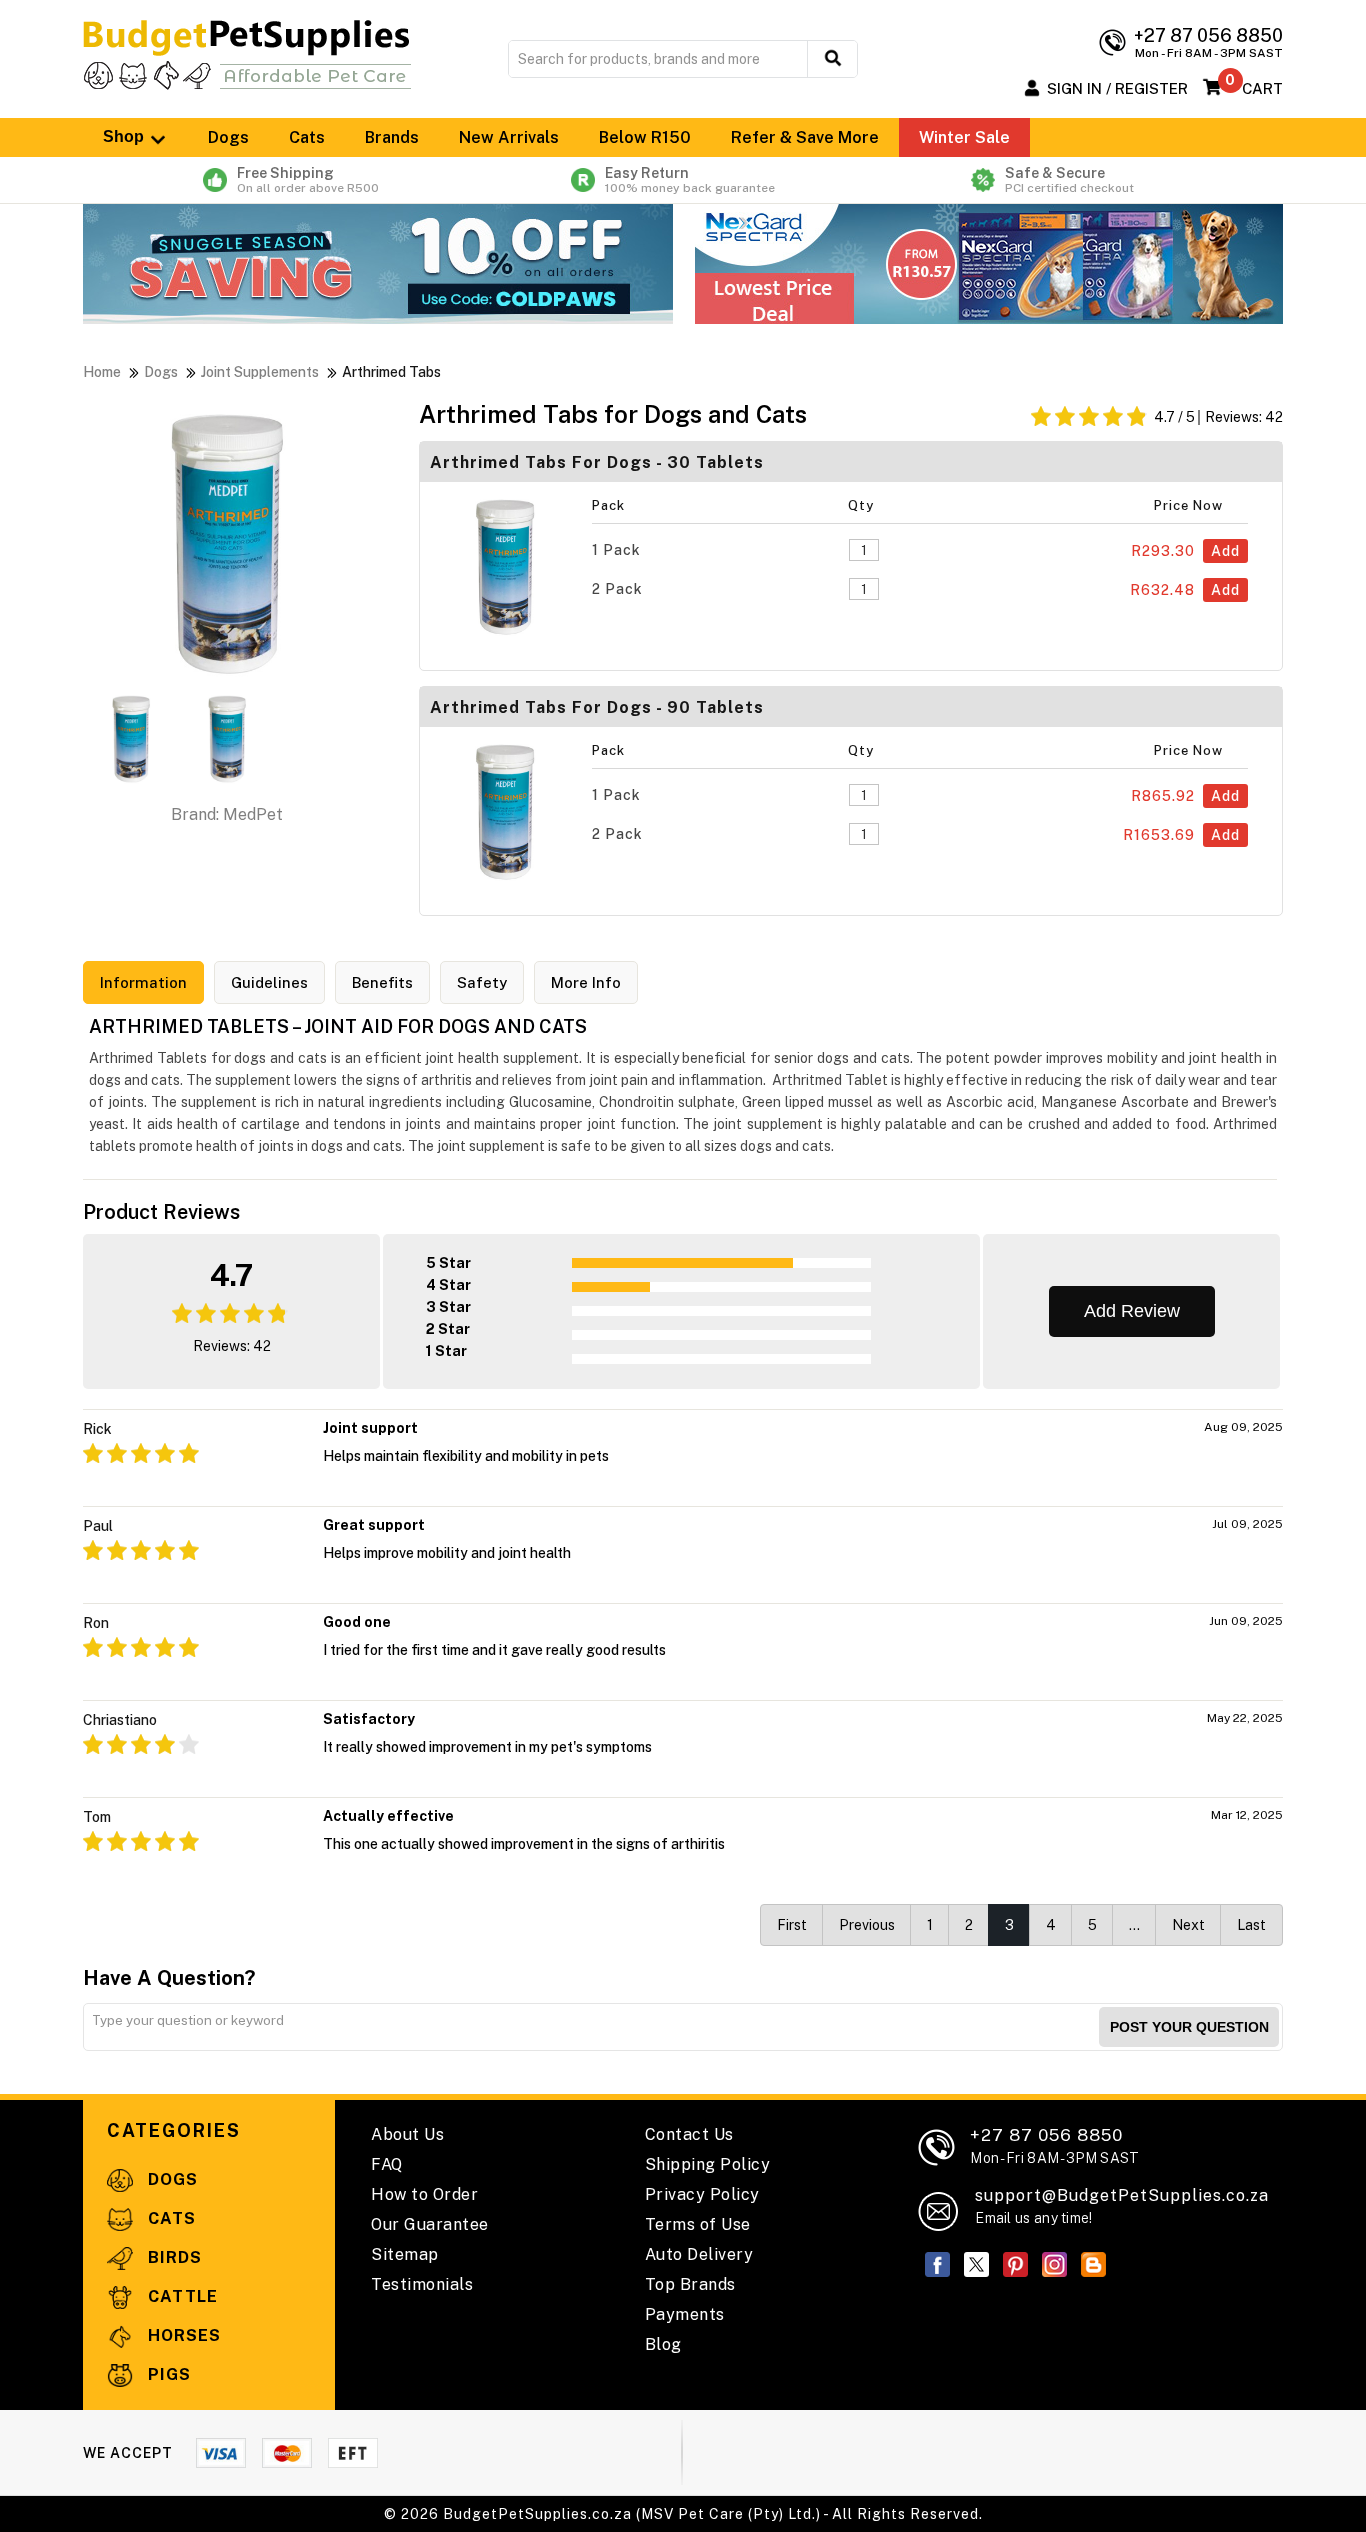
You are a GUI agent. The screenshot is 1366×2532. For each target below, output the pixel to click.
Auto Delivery (699, 2254)
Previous (867, 1925)
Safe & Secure (1069, 180)
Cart (1262, 88)
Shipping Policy (708, 2164)
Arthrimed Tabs (391, 372)
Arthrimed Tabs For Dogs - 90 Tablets (597, 707)
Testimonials (422, 2284)
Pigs (167, 2374)
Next (1188, 1925)
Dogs (228, 137)
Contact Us (689, 2134)
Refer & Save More (805, 137)
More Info (586, 982)
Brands (392, 137)
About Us (407, 2134)
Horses (182, 2335)
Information (143, 982)
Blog (663, 2344)
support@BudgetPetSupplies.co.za (1122, 2195)
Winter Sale (964, 137)
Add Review (1132, 1311)
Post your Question (1189, 2027)
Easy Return (690, 180)
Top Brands (690, 2284)
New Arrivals (509, 137)
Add (1225, 551)
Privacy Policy (702, 2194)
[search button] (832, 59)
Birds (172, 2257)
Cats (307, 137)
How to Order (424, 2194)
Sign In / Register (1117, 88)
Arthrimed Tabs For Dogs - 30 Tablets (597, 462)
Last (1251, 1925)
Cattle (180, 2296)
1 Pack (616, 550)
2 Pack (617, 589)
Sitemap (405, 2254)
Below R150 (645, 137)
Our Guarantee (430, 2224)
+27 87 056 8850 (1054, 2145)
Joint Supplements (260, 372)
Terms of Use (698, 2224)
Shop (125, 136)
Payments (685, 2314)
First (792, 1925)
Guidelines (269, 982)
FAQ (387, 2164)
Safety (482, 982)
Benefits (382, 982)
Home (102, 372)
